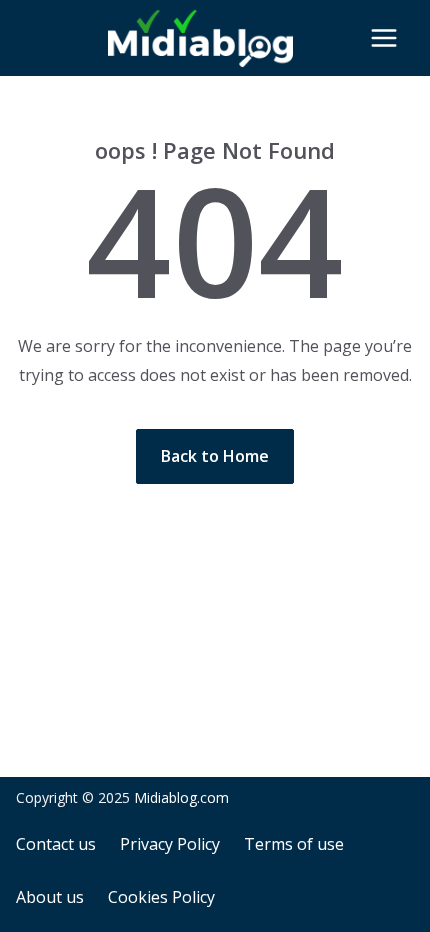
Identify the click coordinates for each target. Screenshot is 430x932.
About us (50, 897)
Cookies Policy (161, 897)
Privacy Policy (170, 844)
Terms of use (294, 844)
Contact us (56, 844)
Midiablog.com (181, 797)
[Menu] (384, 38)
